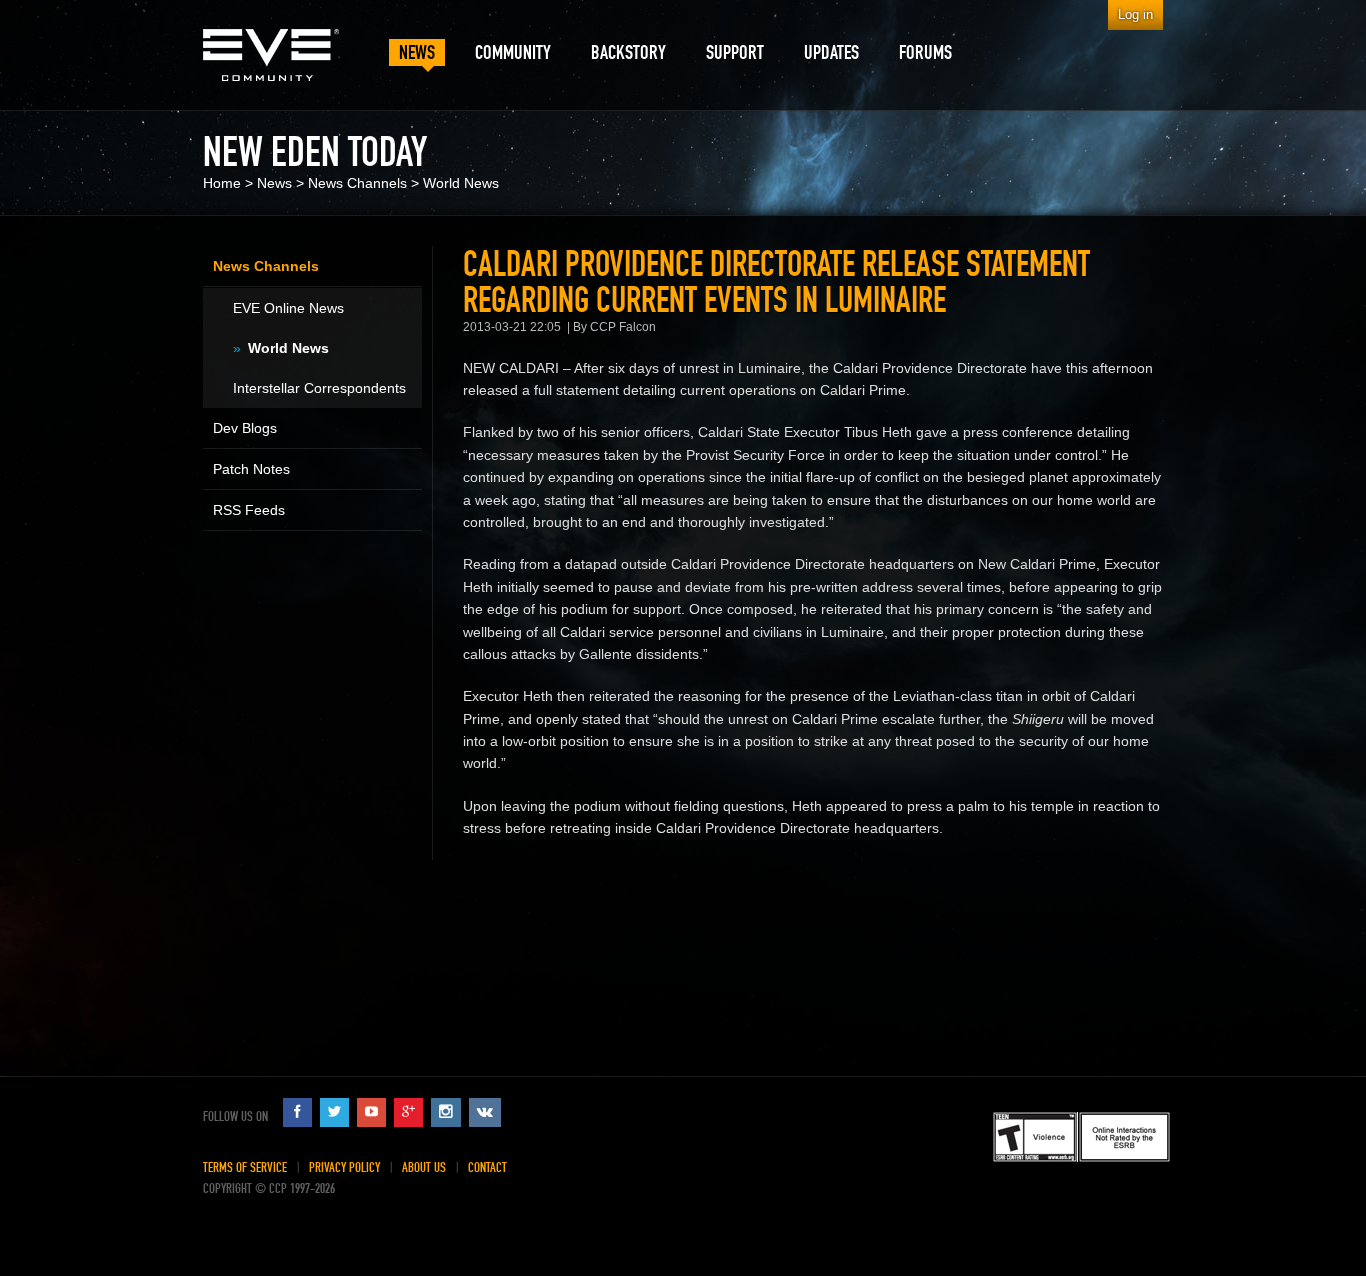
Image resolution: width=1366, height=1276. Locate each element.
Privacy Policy (344, 1167)
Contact (487, 1167)
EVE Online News (288, 308)
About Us (424, 1167)
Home (222, 183)
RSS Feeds (249, 510)
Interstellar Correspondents (319, 388)
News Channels (357, 183)
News (274, 183)
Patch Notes (251, 469)
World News (461, 183)
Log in (1135, 14)
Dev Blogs (245, 428)
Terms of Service (245, 1167)
